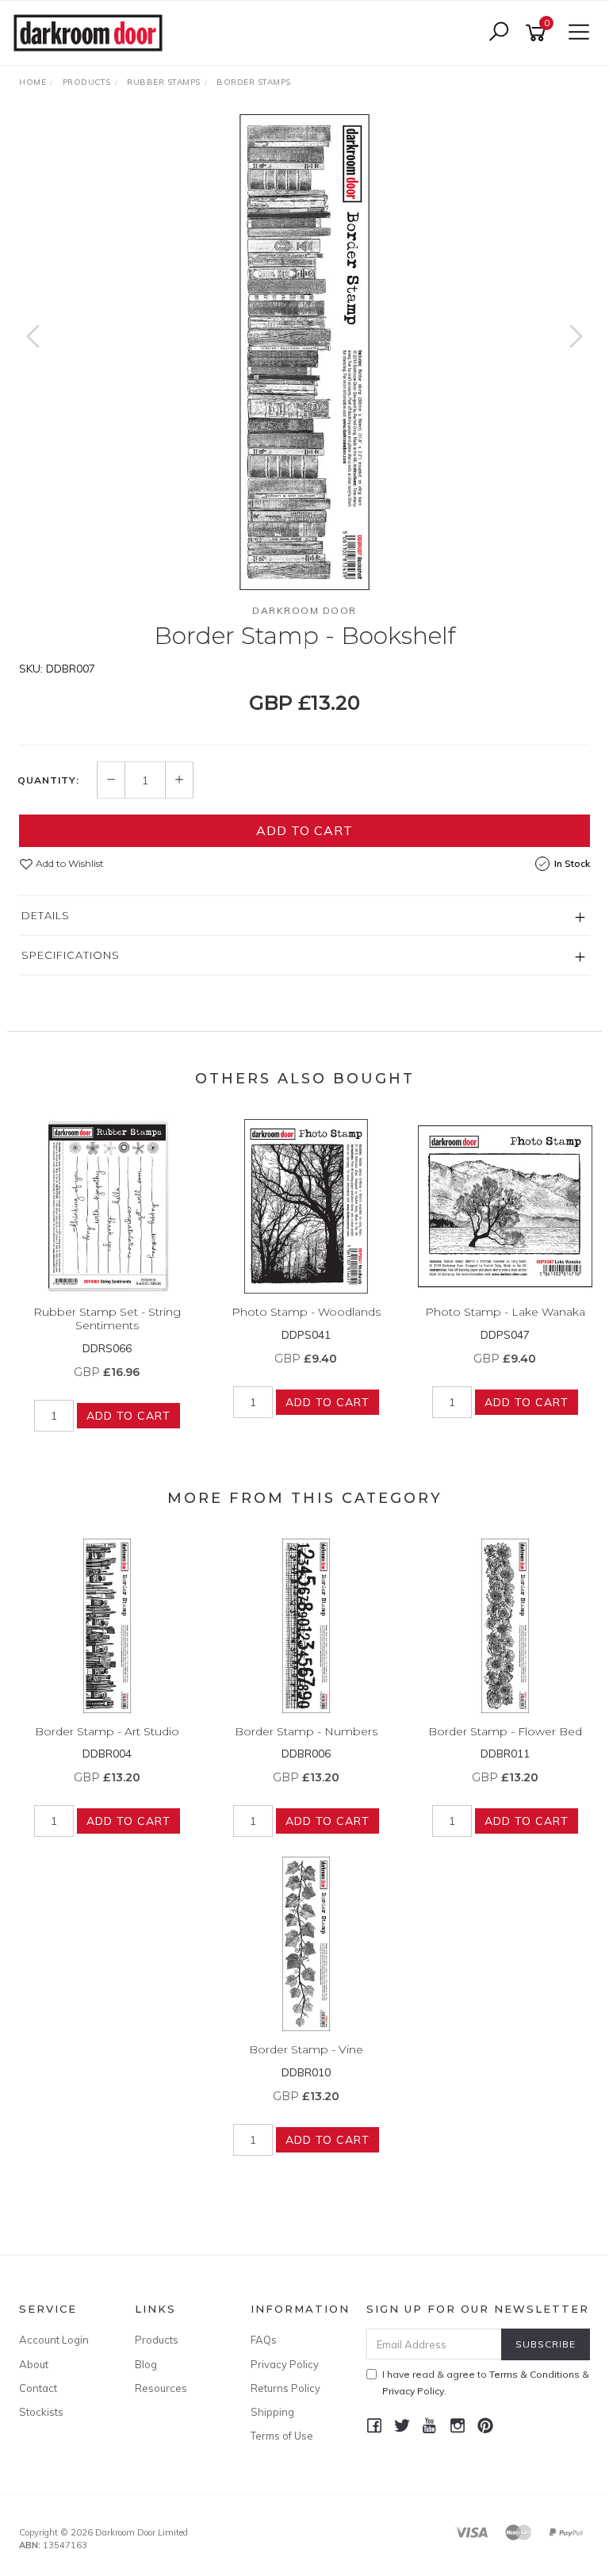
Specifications (71, 955)
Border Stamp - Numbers (306, 1731)
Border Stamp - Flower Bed (505, 1731)
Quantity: (48, 780)
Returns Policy (285, 2388)
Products (157, 2340)
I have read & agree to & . (486, 2382)
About (34, 2364)
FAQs (264, 2340)
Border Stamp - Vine (306, 2049)
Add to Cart (304, 830)
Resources (161, 2388)
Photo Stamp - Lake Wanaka (505, 1312)
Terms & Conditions (534, 2374)
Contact (38, 2388)
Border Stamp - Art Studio (107, 1731)
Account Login (54, 2340)
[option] (304, 352)
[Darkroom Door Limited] (92, 32)
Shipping (272, 2412)
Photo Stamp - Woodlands (306, 1312)
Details (46, 915)
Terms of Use (282, 2436)
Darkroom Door (304, 610)
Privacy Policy (285, 2364)
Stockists (41, 2412)
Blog (146, 2364)
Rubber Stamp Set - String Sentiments (107, 1319)
